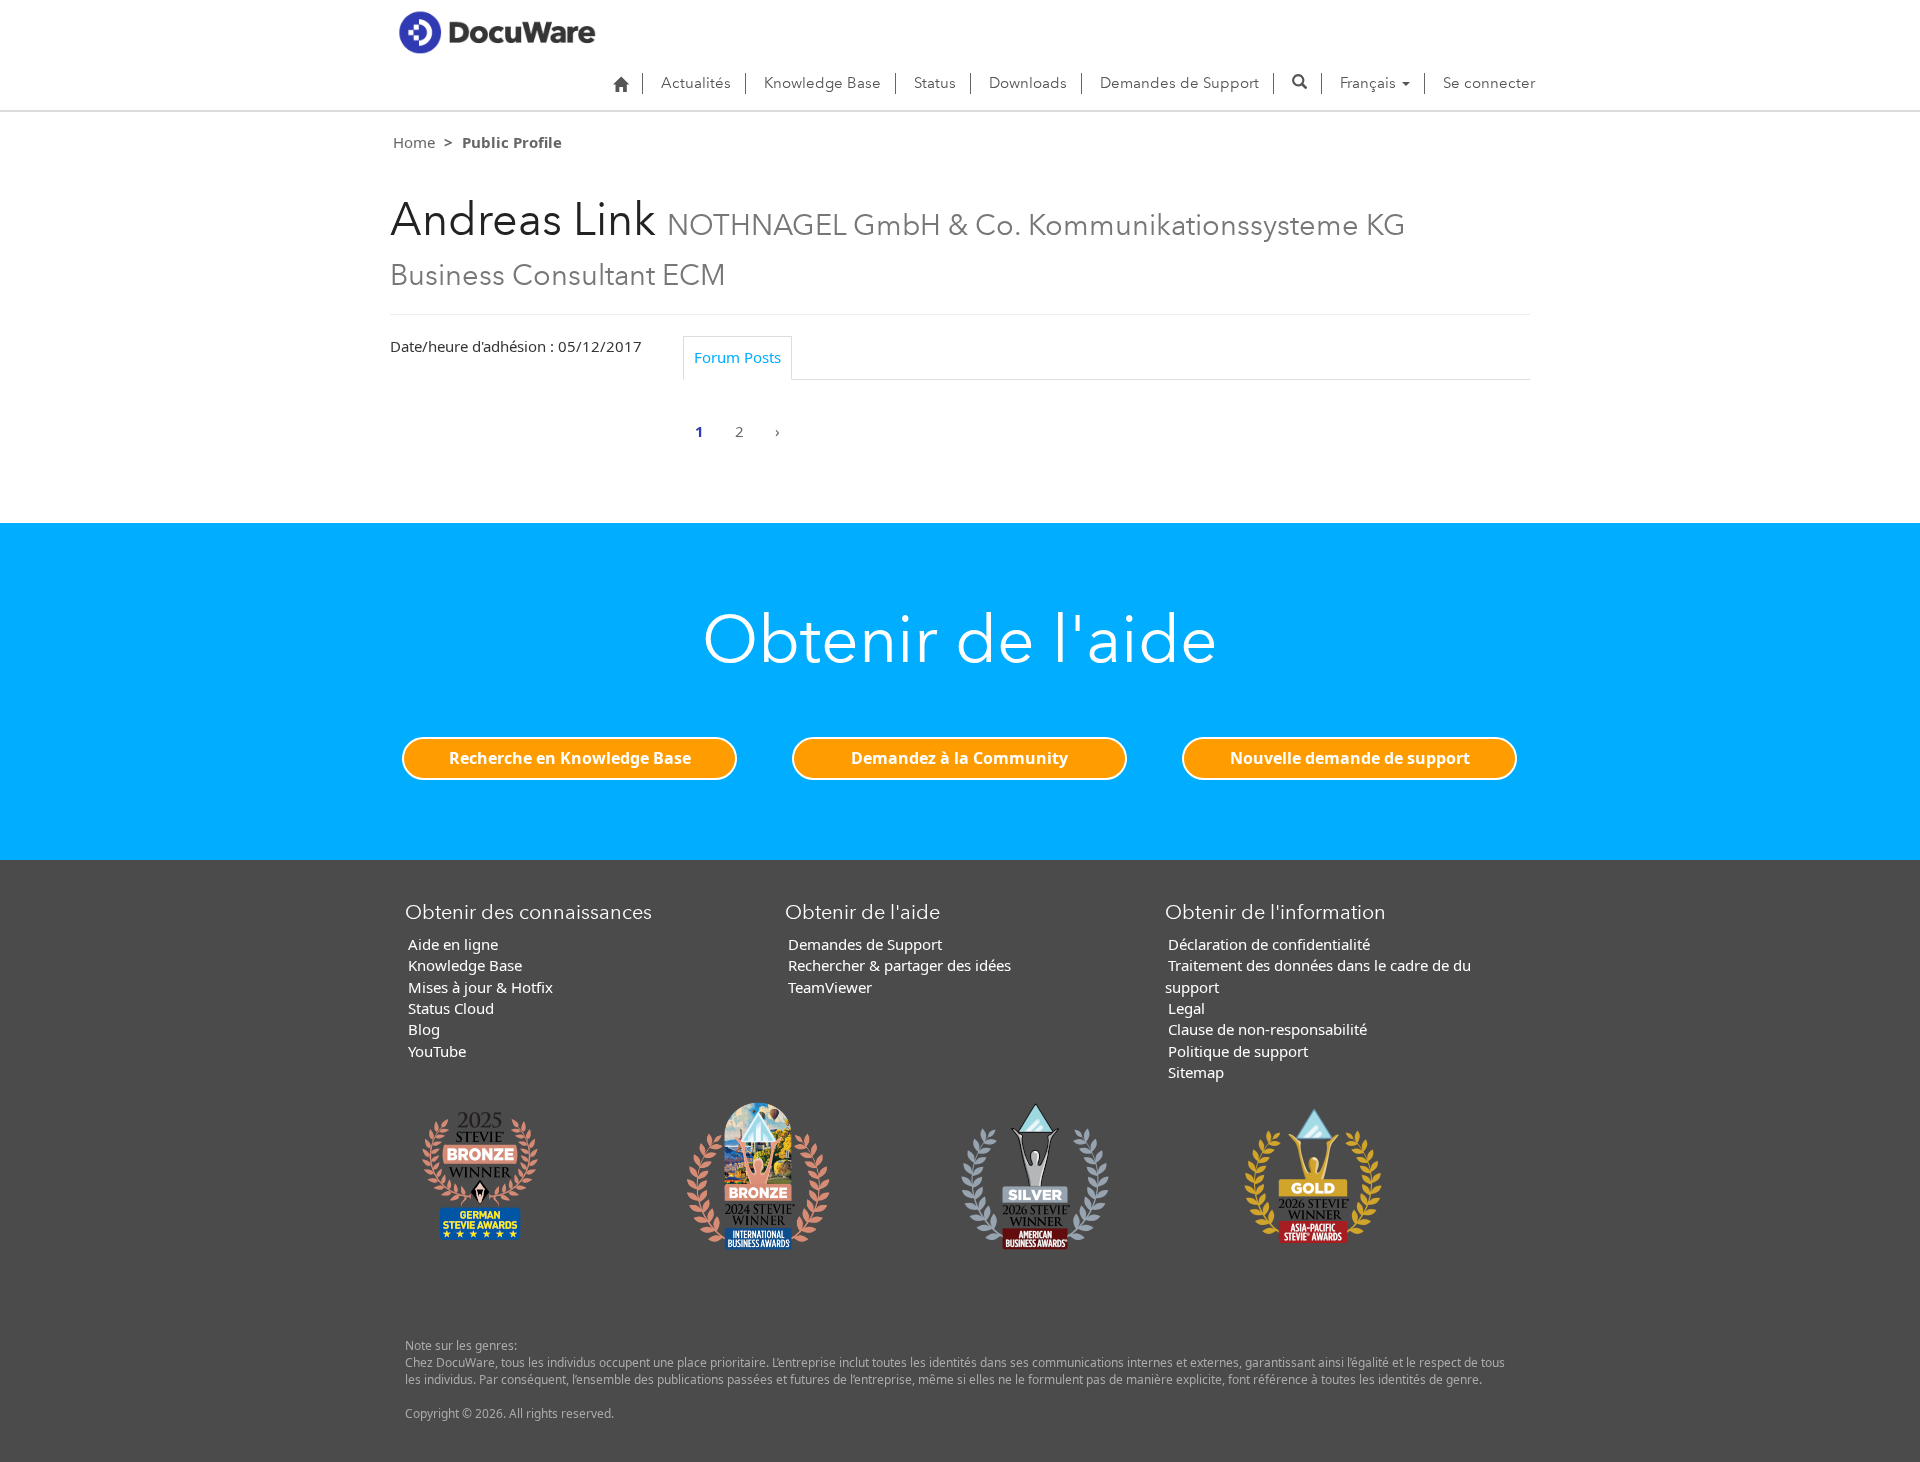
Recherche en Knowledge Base (570, 758)
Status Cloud (451, 1008)
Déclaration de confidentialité (1269, 944)
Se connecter (1489, 83)
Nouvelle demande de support (1350, 758)
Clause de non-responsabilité (1267, 1029)
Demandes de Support (1179, 83)
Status (935, 83)
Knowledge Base (822, 83)
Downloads (1028, 83)
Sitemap (1196, 1072)
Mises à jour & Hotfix (480, 987)
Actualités (696, 83)
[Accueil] (620, 84)
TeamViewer (830, 987)
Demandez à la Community (959, 758)
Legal (1186, 1008)
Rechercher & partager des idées (899, 965)
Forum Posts (737, 357)
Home (414, 142)
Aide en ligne (453, 944)
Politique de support (1238, 1051)
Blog (424, 1029)
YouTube (437, 1051)
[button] (1299, 83)
